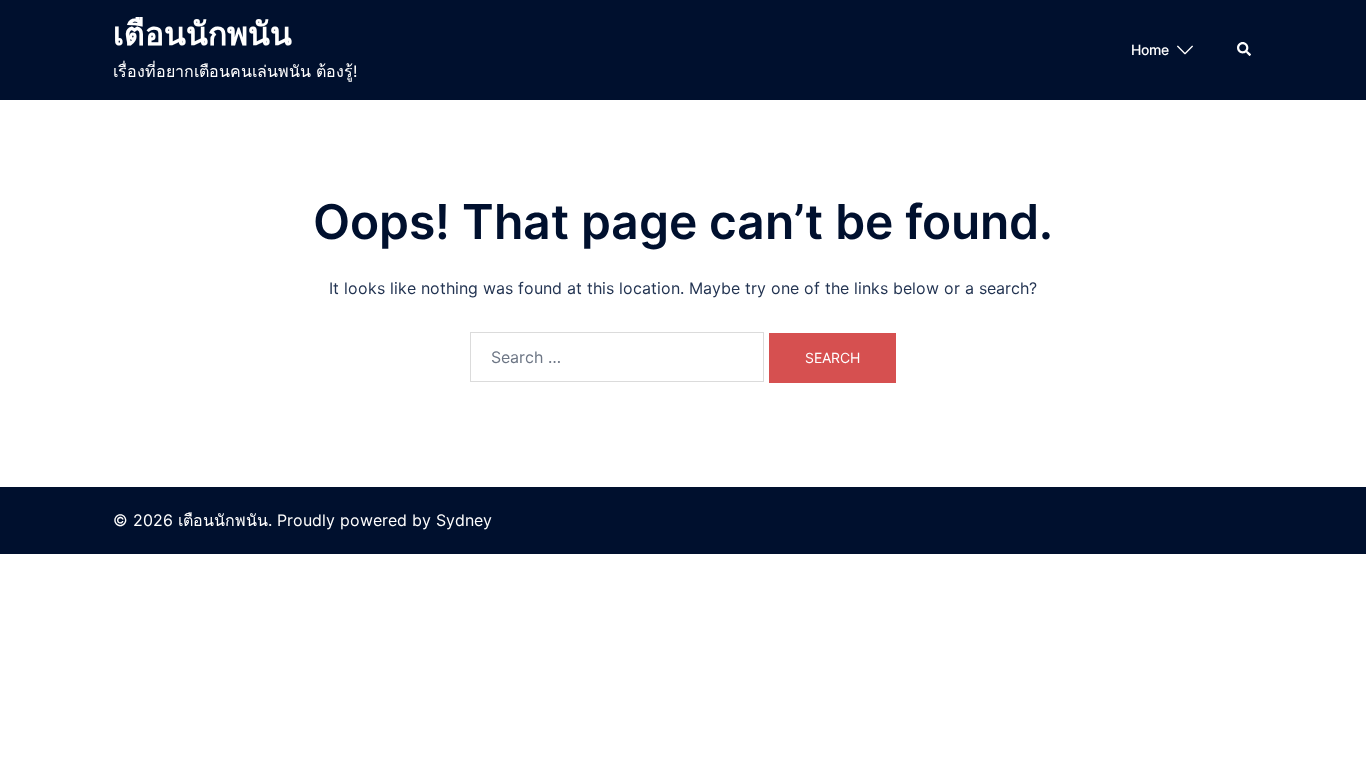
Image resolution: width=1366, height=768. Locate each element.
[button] (1245, 50)
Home (1150, 49)
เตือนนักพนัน (202, 33)
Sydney (464, 520)
